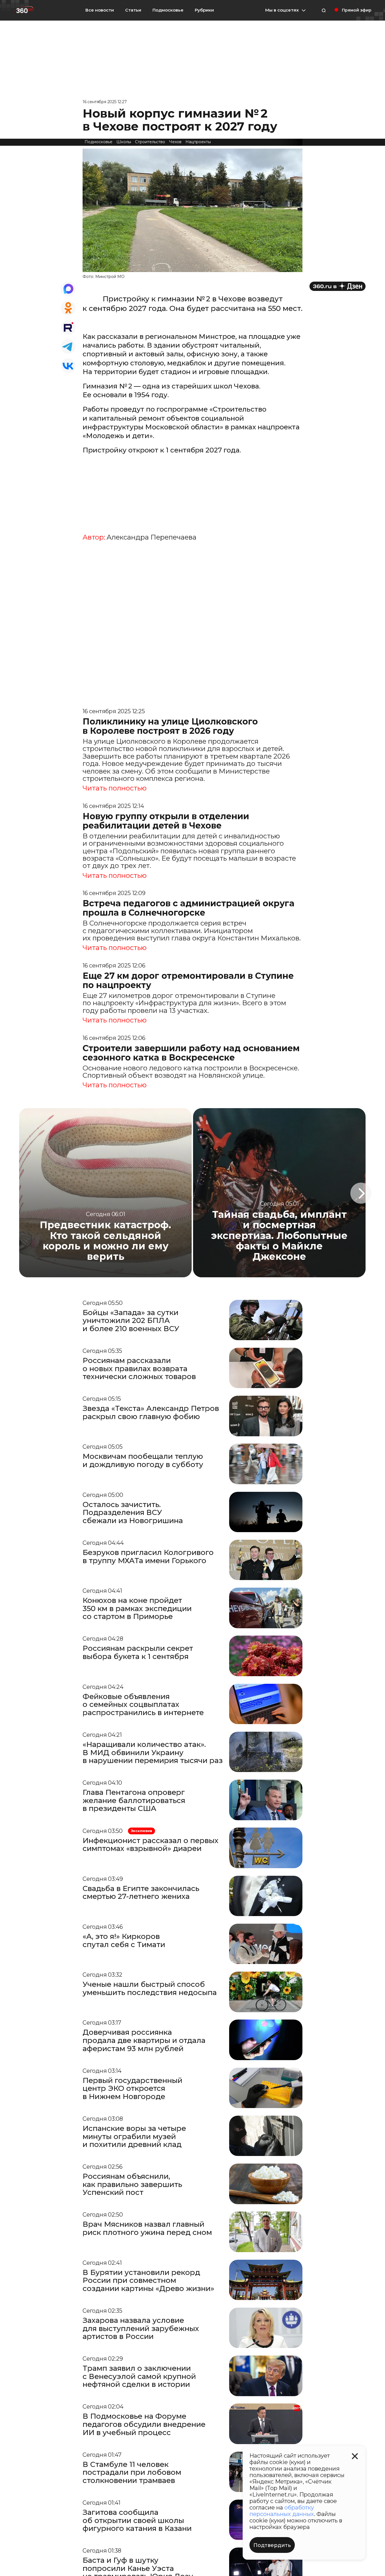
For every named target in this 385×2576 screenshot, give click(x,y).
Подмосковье (168, 10)
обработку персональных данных (282, 2511)
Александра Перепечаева (151, 537)
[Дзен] (338, 286)
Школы (124, 142)
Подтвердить (272, 2545)
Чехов (175, 142)
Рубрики (204, 10)
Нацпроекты (198, 142)
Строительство (150, 142)
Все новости (100, 10)
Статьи (133, 10)
